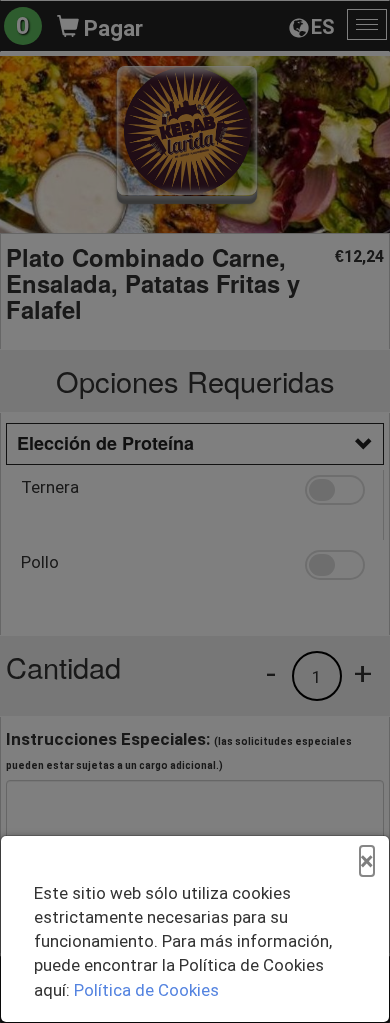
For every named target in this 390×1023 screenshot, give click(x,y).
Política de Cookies (146, 990)
